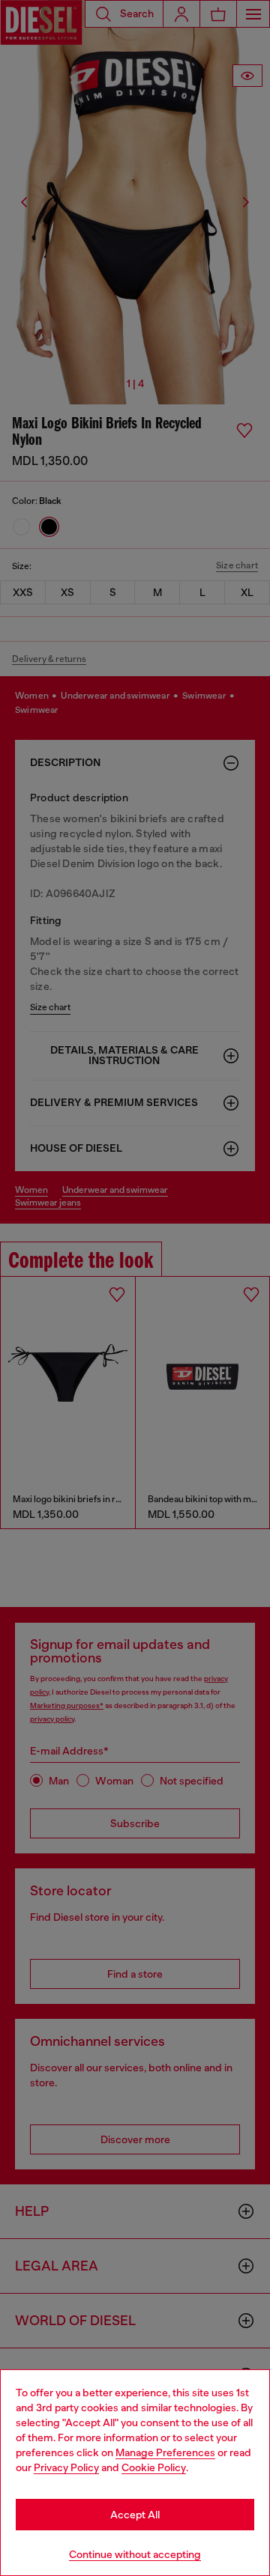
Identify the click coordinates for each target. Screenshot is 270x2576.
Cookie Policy (154, 2467)
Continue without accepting (135, 2554)
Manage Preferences (165, 2452)
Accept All (135, 2515)
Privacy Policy (66, 2467)
